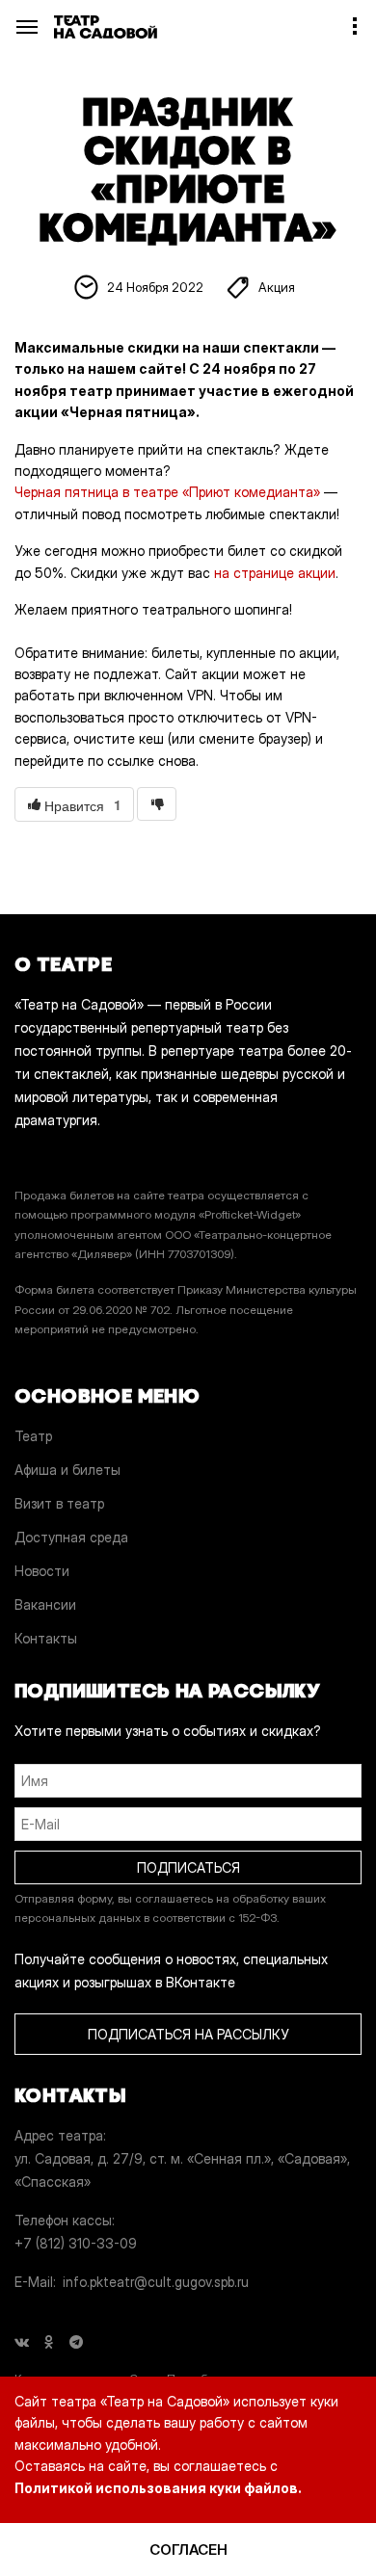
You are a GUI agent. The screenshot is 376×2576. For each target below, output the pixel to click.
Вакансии (45, 1604)
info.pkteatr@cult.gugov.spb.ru (156, 2282)
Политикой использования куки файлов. (158, 2488)
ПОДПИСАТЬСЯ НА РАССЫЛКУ (188, 2034)
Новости (42, 1571)
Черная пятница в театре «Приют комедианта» (167, 492)
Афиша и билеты (67, 1470)
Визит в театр (59, 1503)
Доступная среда (71, 1537)
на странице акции (275, 573)
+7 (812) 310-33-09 (76, 2243)
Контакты (46, 1638)
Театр (33, 1436)
